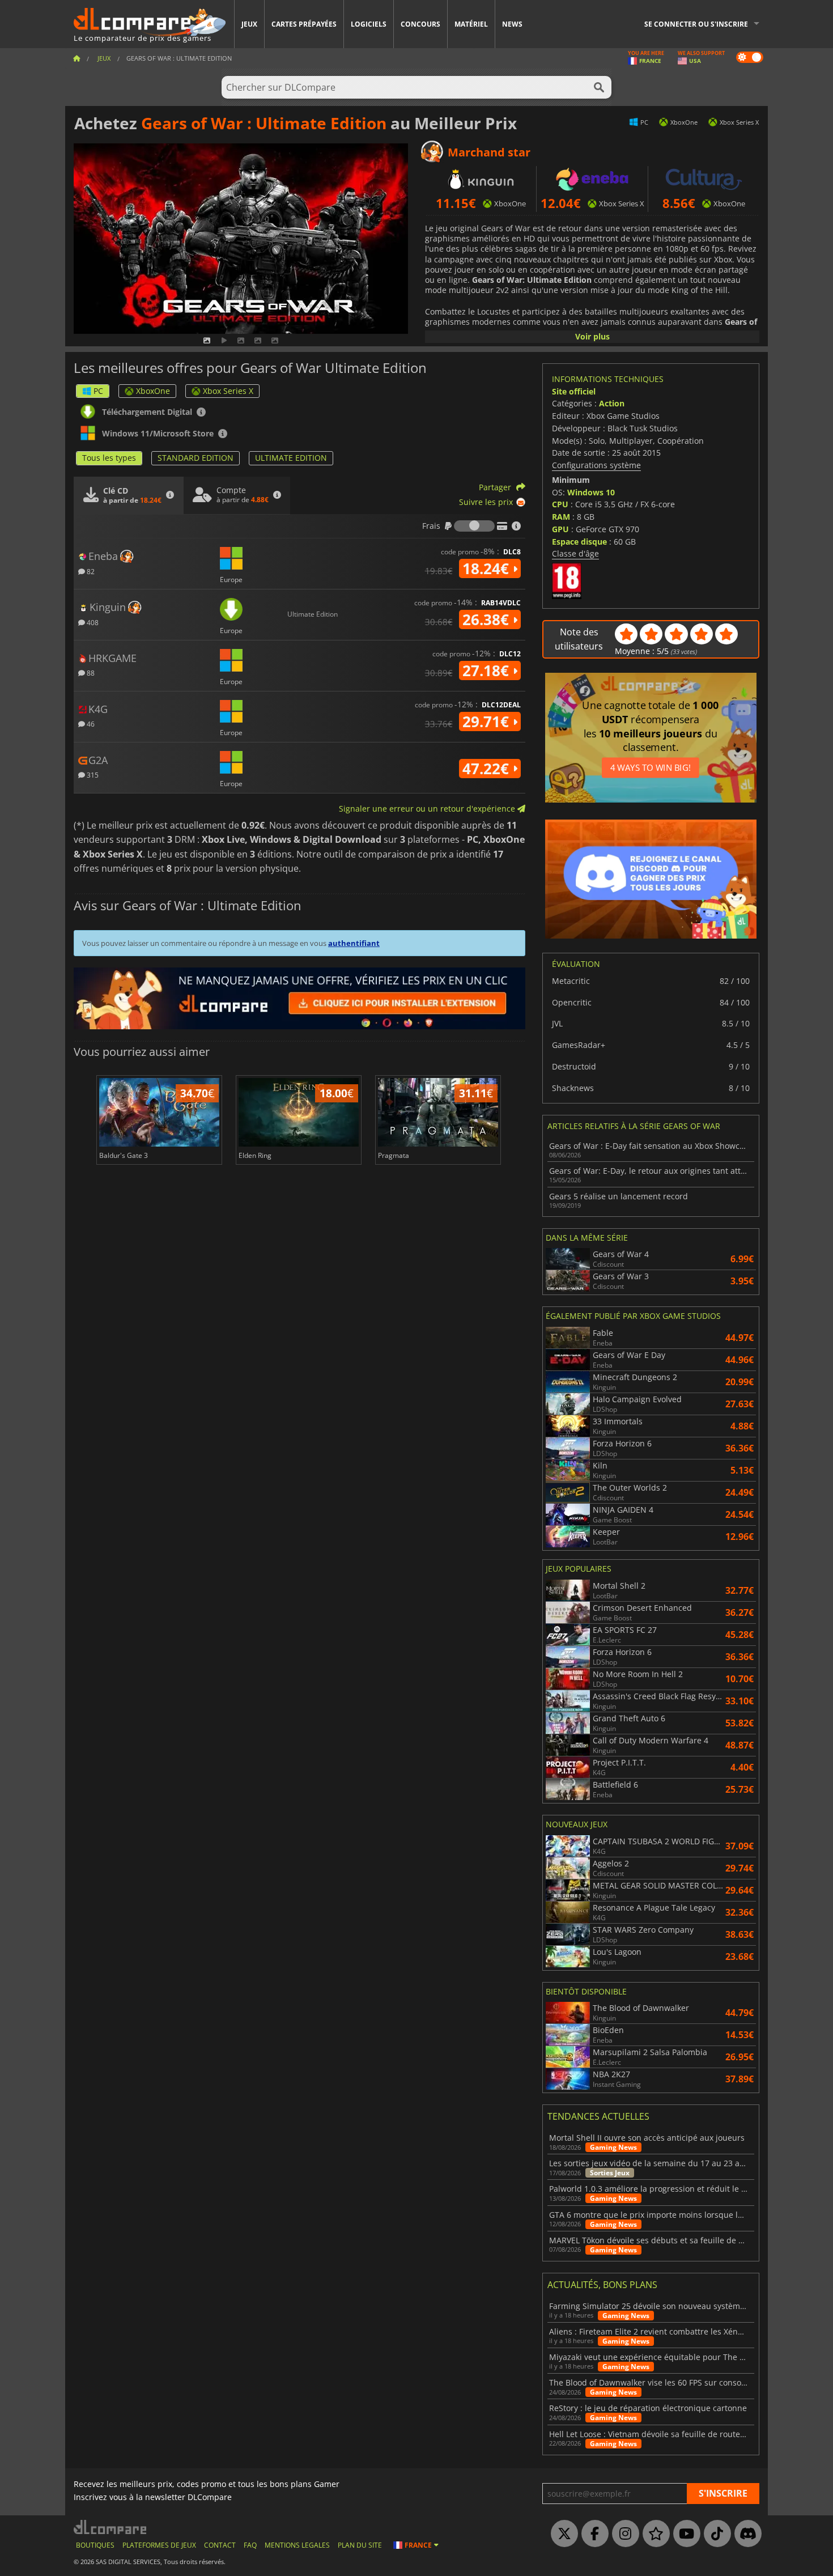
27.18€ (488, 670)
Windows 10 (591, 492)
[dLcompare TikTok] (715, 2534)
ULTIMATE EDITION (291, 458)
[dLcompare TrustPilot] (653, 2534)
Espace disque (579, 542)
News (512, 24)
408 (92, 622)
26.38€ (488, 619)
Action (612, 403)
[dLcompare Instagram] (623, 2534)
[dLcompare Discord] (745, 2534)
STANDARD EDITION (195, 458)
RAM (561, 517)
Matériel (471, 24)
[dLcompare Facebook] (592, 2534)
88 (90, 672)
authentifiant (354, 943)
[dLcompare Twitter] (562, 2534)
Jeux (249, 24)
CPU (560, 504)
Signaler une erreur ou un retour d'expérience (428, 809)
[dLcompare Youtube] (684, 2534)
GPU (560, 529)
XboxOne (153, 391)
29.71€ (488, 722)
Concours (420, 24)
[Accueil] (76, 58)
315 (92, 775)
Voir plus (592, 336)
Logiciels (369, 24)
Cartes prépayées (304, 24)
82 (90, 571)
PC (98, 391)
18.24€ (488, 568)
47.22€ (488, 769)
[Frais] (474, 526)
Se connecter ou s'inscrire (696, 24)
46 (90, 723)
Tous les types (109, 458)
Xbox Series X (228, 391)
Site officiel (574, 391)
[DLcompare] (111, 2527)
